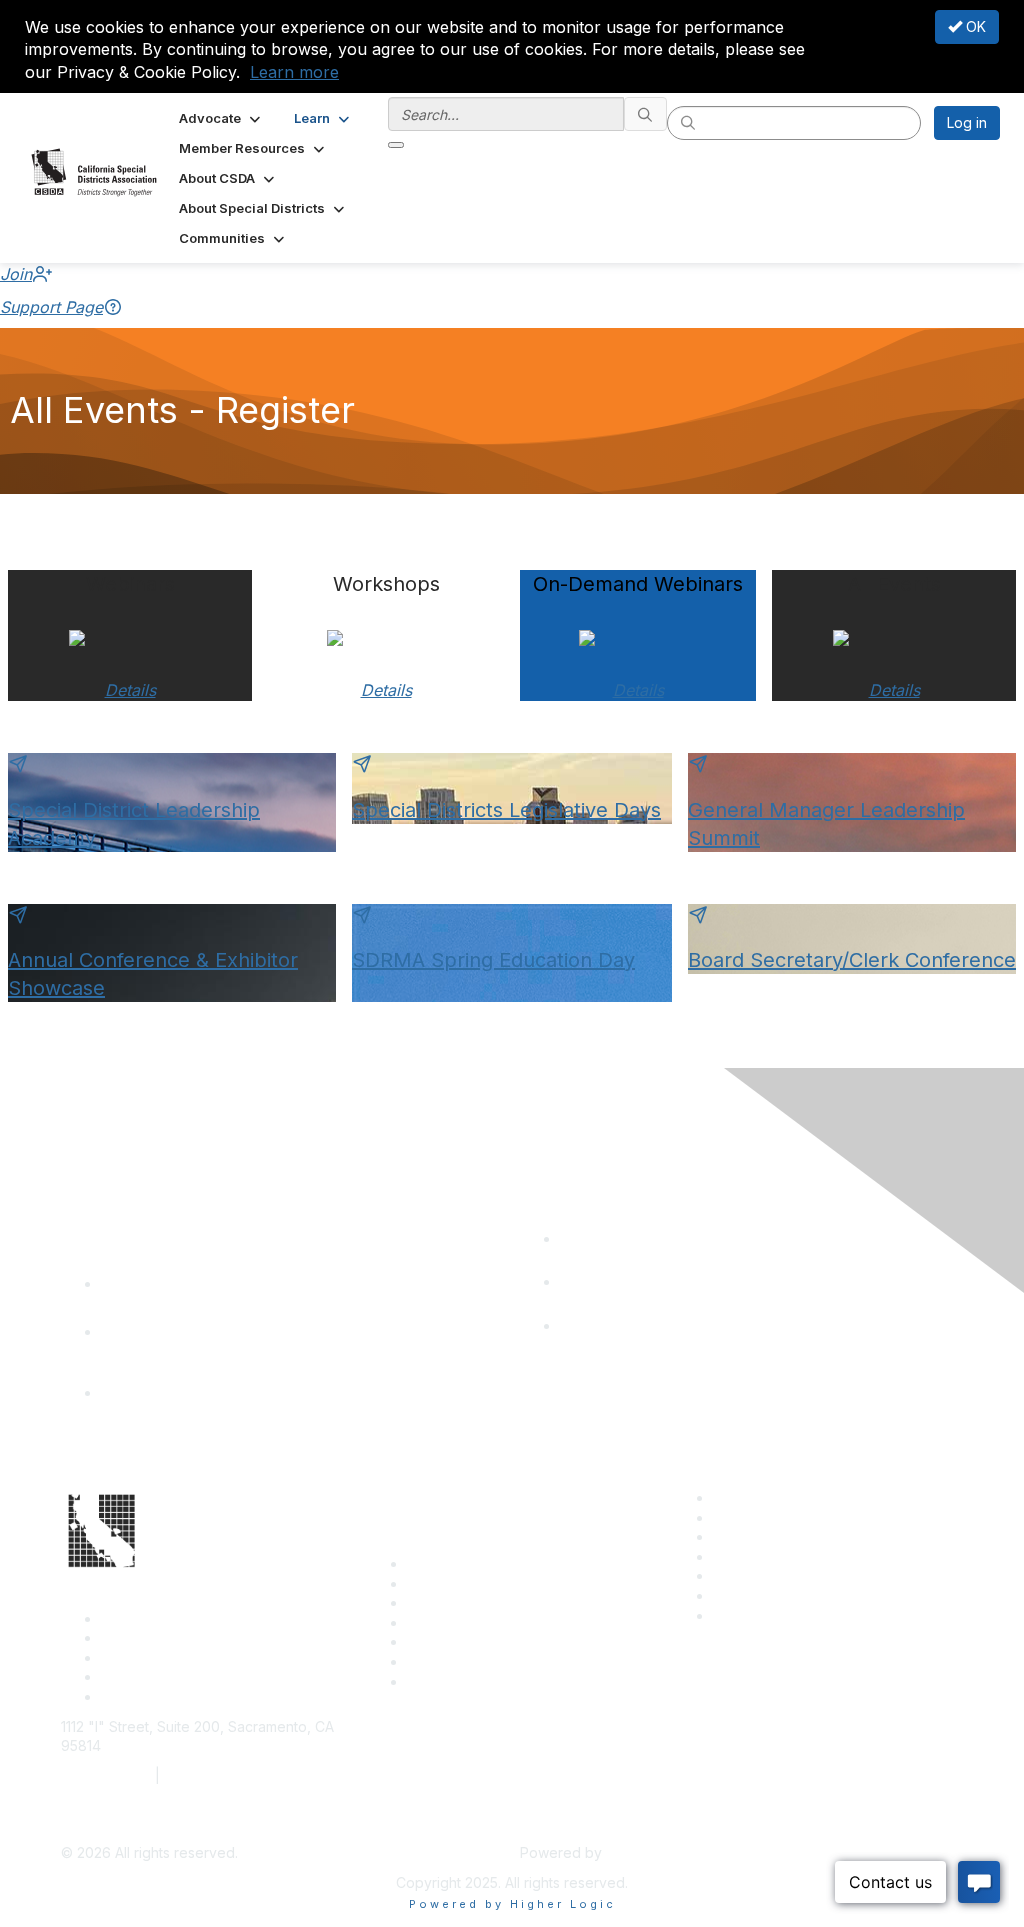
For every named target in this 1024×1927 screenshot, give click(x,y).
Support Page (51, 307)
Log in (967, 122)
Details (130, 690)
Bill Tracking (447, 1661)
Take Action (446, 1641)
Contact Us (443, 1563)
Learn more (294, 72)
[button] (221, 118)
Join (16, 274)
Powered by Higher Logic (512, 1904)
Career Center (760, 1497)
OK (974, 26)
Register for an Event (476, 1622)
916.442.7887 (209, 1775)
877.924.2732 (106, 1775)
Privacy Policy (759, 1615)
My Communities (766, 1595)
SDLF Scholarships (468, 1602)
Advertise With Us (771, 1517)
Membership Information (792, 1556)
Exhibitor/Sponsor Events (796, 1536)
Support (433, 1583)
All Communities (764, 1575)
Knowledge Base (463, 1681)
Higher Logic (648, 1852)
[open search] (396, 145)
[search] (646, 114)
